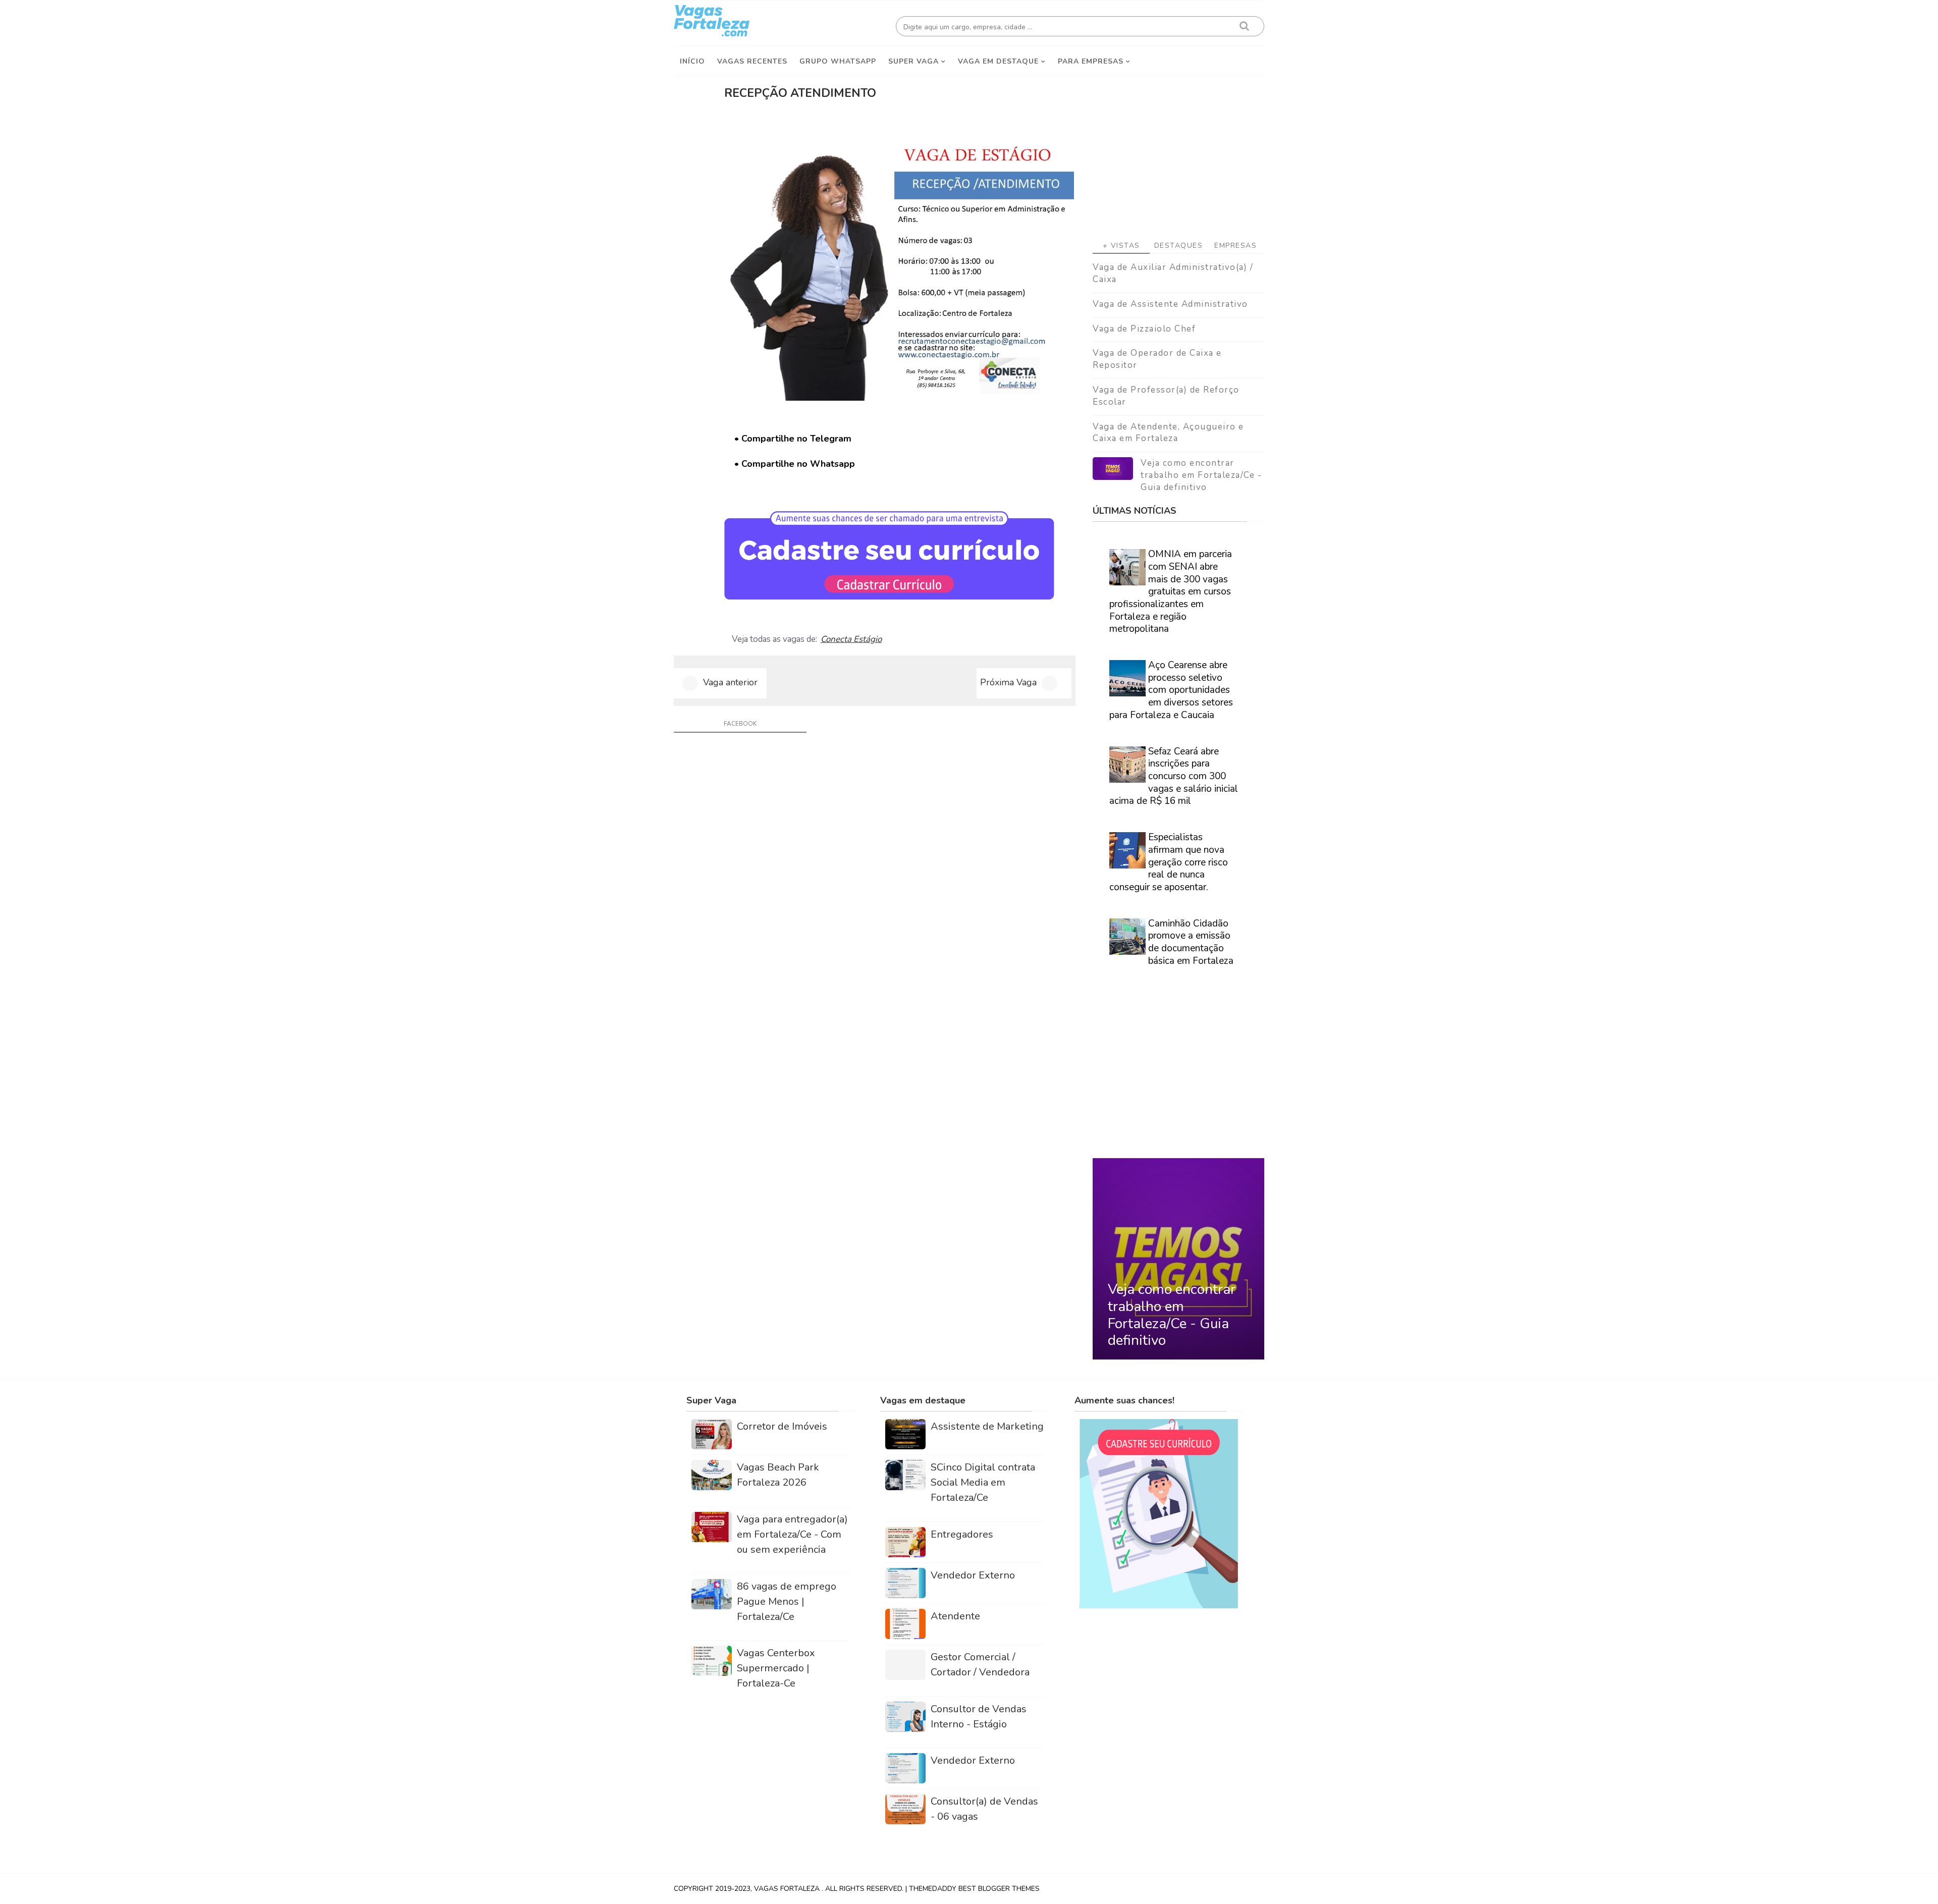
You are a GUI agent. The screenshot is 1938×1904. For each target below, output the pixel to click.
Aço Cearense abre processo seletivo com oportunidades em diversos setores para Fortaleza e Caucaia (1171, 690)
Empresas (1235, 246)
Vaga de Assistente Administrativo (1170, 304)
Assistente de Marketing (987, 1426)
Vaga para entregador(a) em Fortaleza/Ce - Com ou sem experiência (792, 1534)
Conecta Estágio (851, 639)
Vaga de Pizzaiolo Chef (1144, 329)
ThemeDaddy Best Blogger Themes (974, 1889)
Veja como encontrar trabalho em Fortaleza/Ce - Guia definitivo (1201, 475)
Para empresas (1091, 61)
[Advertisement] (1178, 152)
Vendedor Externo (973, 1575)
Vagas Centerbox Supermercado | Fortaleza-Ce (776, 1668)
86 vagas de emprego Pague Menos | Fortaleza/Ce (787, 1601)
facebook (740, 724)
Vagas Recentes (752, 61)
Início (692, 61)
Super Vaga (913, 61)
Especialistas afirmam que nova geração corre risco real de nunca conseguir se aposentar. (1169, 862)
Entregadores (962, 1534)
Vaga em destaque (998, 61)
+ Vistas (1121, 246)
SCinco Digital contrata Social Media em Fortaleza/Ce (983, 1482)
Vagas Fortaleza (788, 1889)
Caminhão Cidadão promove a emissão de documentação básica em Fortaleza (1191, 942)
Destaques (1179, 246)
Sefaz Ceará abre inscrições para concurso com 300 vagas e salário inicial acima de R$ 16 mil (1174, 776)
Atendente (955, 1616)
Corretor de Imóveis (782, 1426)
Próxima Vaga (1008, 682)
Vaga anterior (730, 682)
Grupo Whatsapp (838, 61)
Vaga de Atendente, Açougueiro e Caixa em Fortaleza (1168, 433)
